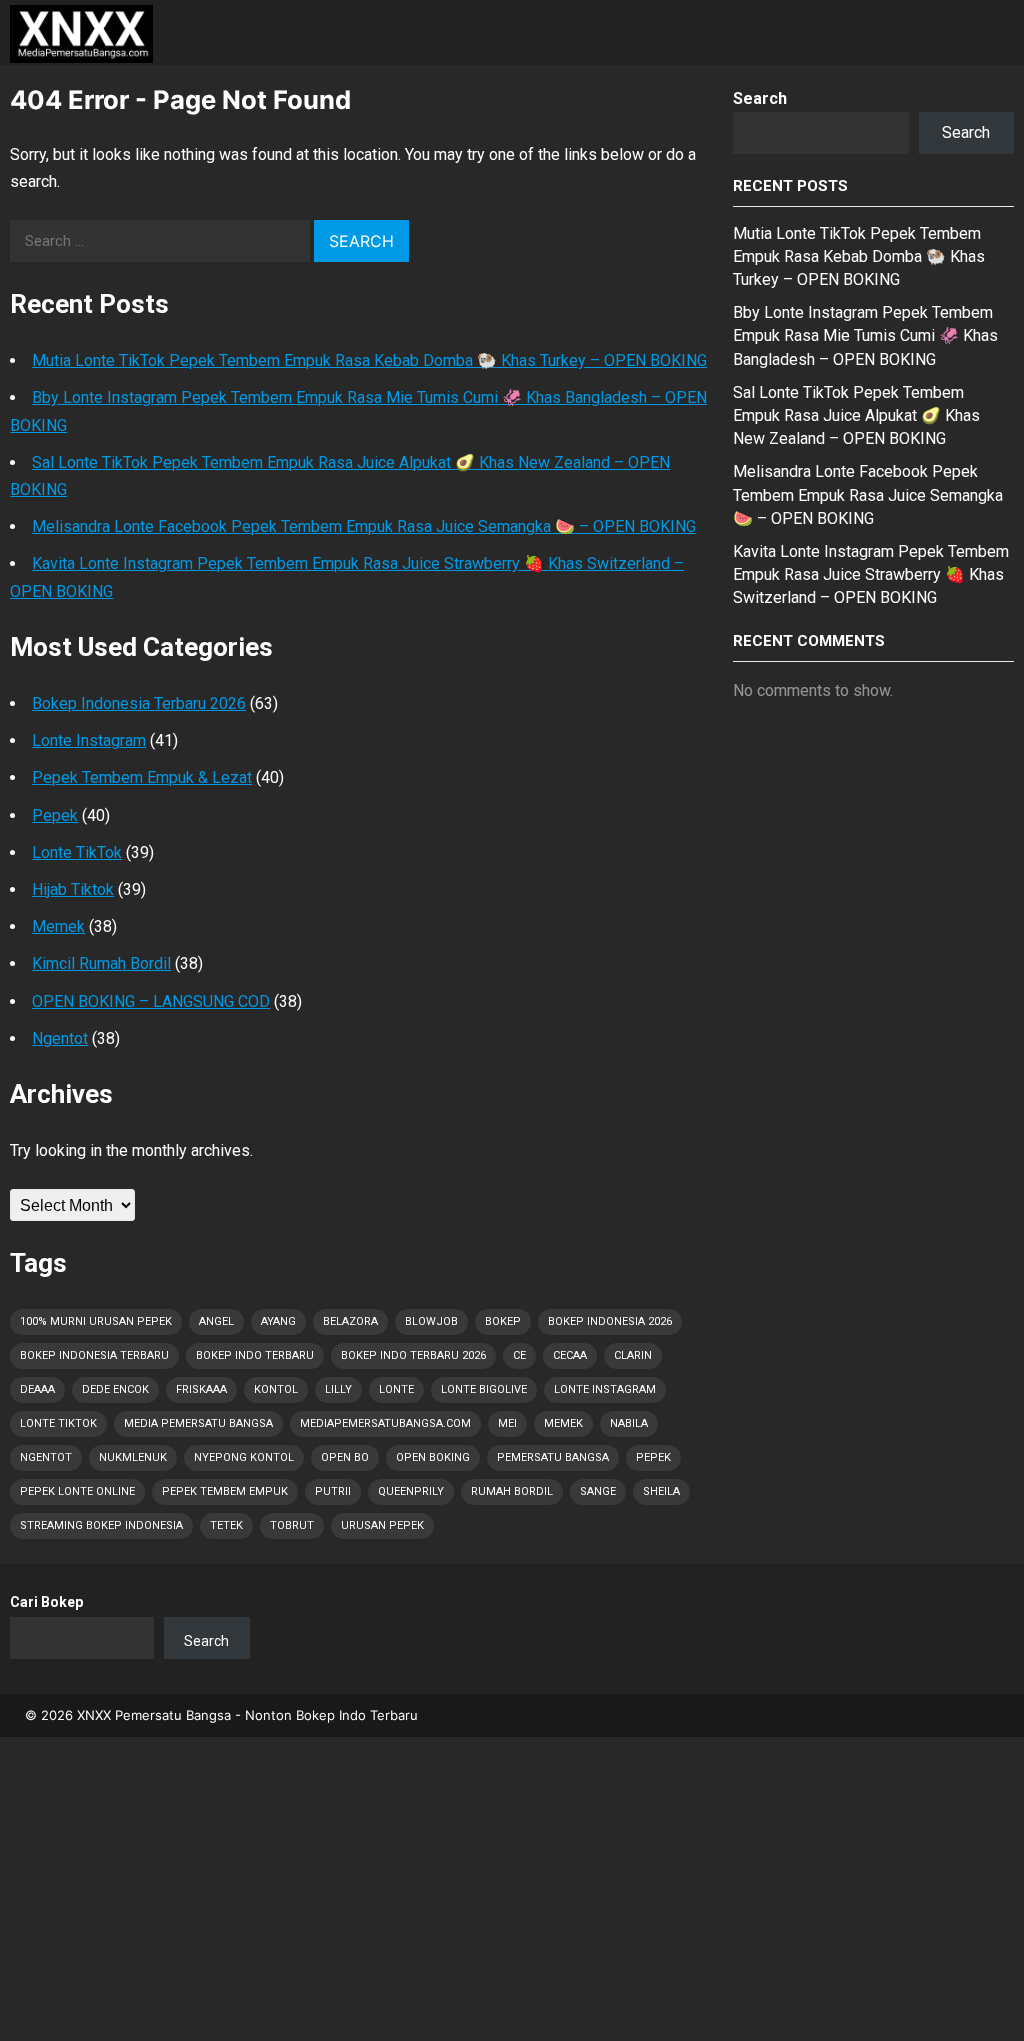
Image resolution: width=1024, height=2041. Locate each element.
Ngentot (60, 1038)
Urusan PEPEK (382, 1525)
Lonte (396, 1389)
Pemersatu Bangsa (553, 1457)
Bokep (503, 1321)
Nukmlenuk (133, 1457)
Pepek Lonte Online (77, 1491)
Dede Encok (115, 1389)
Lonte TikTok (77, 852)
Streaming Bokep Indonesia (101, 1525)
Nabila (629, 1423)
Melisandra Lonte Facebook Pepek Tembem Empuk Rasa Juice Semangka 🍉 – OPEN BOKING (364, 526)
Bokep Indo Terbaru (255, 1355)
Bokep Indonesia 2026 (610, 1321)
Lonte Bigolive (484, 1389)
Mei (507, 1423)
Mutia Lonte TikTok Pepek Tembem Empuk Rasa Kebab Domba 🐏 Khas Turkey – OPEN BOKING (369, 360)
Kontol (276, 1389)
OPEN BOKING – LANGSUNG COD (151, 1001)
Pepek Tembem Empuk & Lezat (142, 777)
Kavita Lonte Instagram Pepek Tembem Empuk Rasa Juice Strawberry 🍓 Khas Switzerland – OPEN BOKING (871, 574)
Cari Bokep (46, 1602)
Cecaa (570, 1355)
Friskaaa (201, 1389)
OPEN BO (345, 1457)
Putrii (333, 1491)
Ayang (278, 1321)
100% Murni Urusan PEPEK (96, 1321)
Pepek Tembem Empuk (225, 1491)
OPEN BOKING (433, 1457)
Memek (58, 926)
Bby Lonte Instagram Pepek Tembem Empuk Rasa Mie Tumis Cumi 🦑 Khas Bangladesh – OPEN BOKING (865, 335)
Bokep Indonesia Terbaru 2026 (139, 703)
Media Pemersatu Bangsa (198, 1423)
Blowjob (431, 1321)
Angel (216, 1321)
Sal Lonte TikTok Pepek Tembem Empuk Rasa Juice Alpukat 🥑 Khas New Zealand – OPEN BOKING (856, 415)
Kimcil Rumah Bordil (101, 963)
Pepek (55, 815)
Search (760, 98)
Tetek (226, 1525)
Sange (598, 1491)
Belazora (350, 1321)
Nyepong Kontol (244, 1457)
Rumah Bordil (512, 1491)
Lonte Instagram (89, 740)
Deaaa (37, 1389)
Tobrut (292, 1525)
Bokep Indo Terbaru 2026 (413, 1355)
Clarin (633, 1355)
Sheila (661, 1491)
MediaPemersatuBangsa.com (385, 1423)
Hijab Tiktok (73, 889)
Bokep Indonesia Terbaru (94, 1355)
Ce (519, 1355)
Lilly (338, 1389)
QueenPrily (411, 1491)
